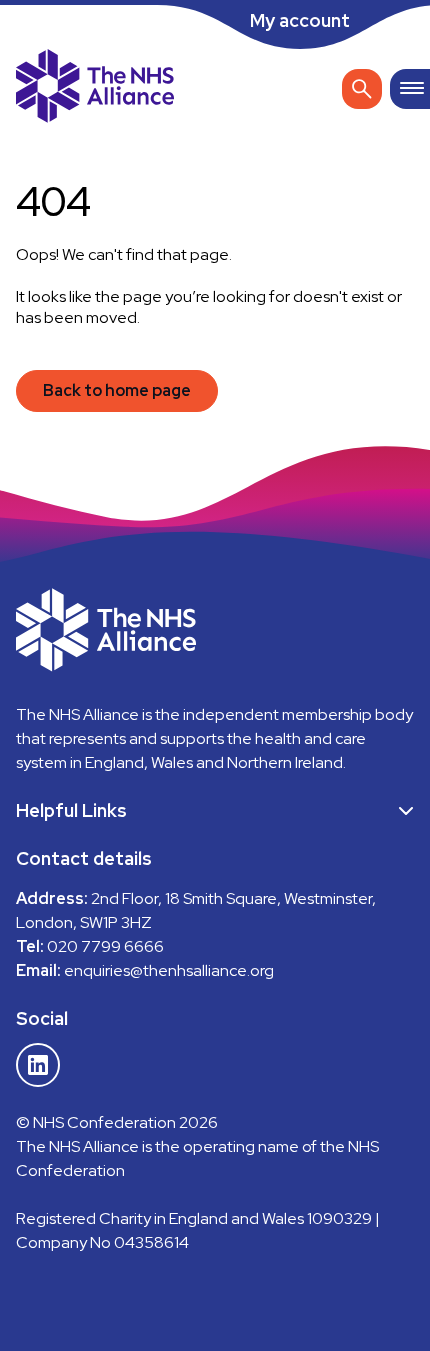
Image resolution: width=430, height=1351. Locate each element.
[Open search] (362, 89)
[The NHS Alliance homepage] (95, 88)
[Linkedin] (38, 1065)
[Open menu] (410, 89)
